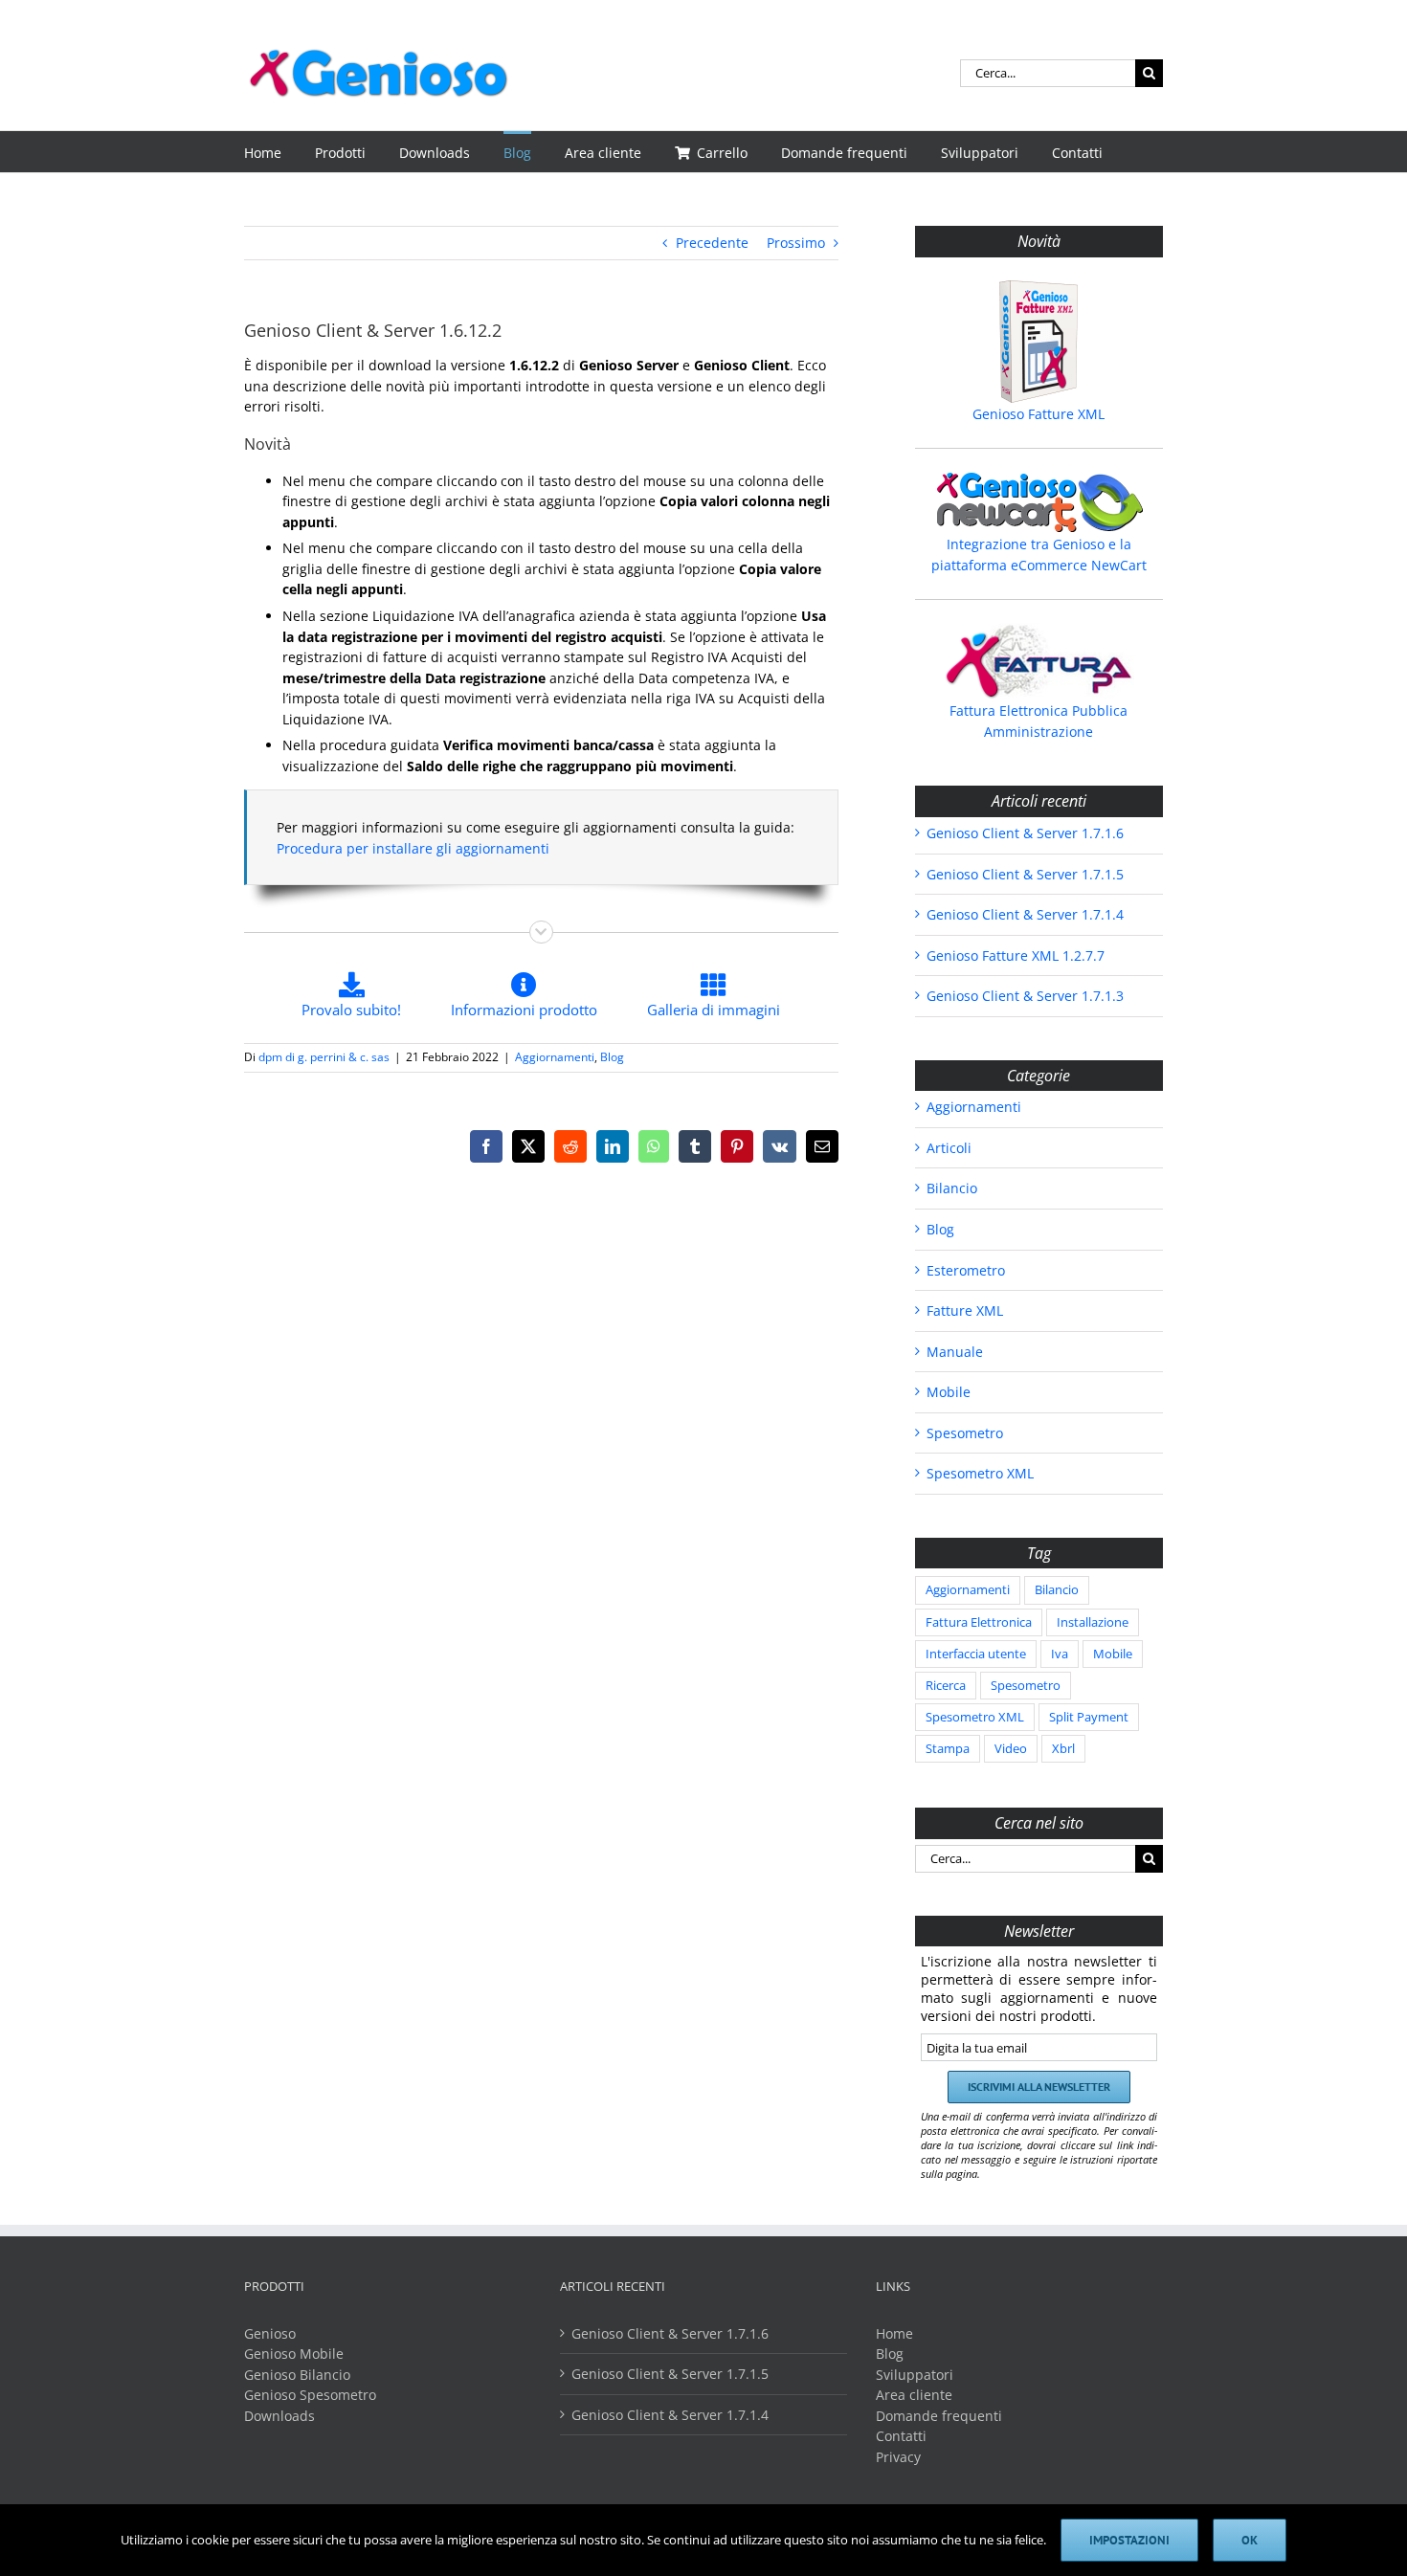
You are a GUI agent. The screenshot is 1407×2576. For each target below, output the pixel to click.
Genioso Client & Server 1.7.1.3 (1025, 996)
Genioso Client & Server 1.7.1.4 (1025, 914)
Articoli (949, 1148)
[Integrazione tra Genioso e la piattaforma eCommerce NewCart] (1039, 502)
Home (894, 2333)
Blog (612, 1057)
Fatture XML (965, 1310)
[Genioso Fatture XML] (1039, 342)
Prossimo (796, 243)
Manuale (955, 1352)
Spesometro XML (980, 1473)
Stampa (948, 1749)
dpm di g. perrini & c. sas (324, 1057)
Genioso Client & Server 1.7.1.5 (1025, 874)
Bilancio (952, 1188)
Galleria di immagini (714, 1010)
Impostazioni (1129, 2540)
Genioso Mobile (294, 2354)
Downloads (279, 2416)
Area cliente (914, 2395)
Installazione (1093, 1622)
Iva (1060, 1654)
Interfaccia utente (976, 1654)
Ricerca (946, 1686)
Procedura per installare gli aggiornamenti (413, 848)
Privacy (898, 2457)
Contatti (901, 2436)
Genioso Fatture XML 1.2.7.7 (1016, 955)
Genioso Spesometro (310, 2395)
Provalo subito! (351, 1010)
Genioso (270, 2333)
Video (1011, 1749)
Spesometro (965, 1433)
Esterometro (966, 1270)
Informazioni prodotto (524, 1010)
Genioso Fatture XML (1038, 414)
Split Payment (1089, 1717)
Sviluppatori (915, 2375)
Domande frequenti (939, 2416)
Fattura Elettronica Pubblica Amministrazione (1038, 721)
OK (1250, 2540)
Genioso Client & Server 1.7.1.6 (1025, 833)
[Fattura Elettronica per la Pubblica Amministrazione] (1039, 661)
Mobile (949, 1392)
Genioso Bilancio (297, 2375)
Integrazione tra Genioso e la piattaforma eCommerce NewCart (1039, 555)
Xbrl (1063, 1749)
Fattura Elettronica (979, 1622)
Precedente (712, 243)
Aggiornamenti (555, 1057)
